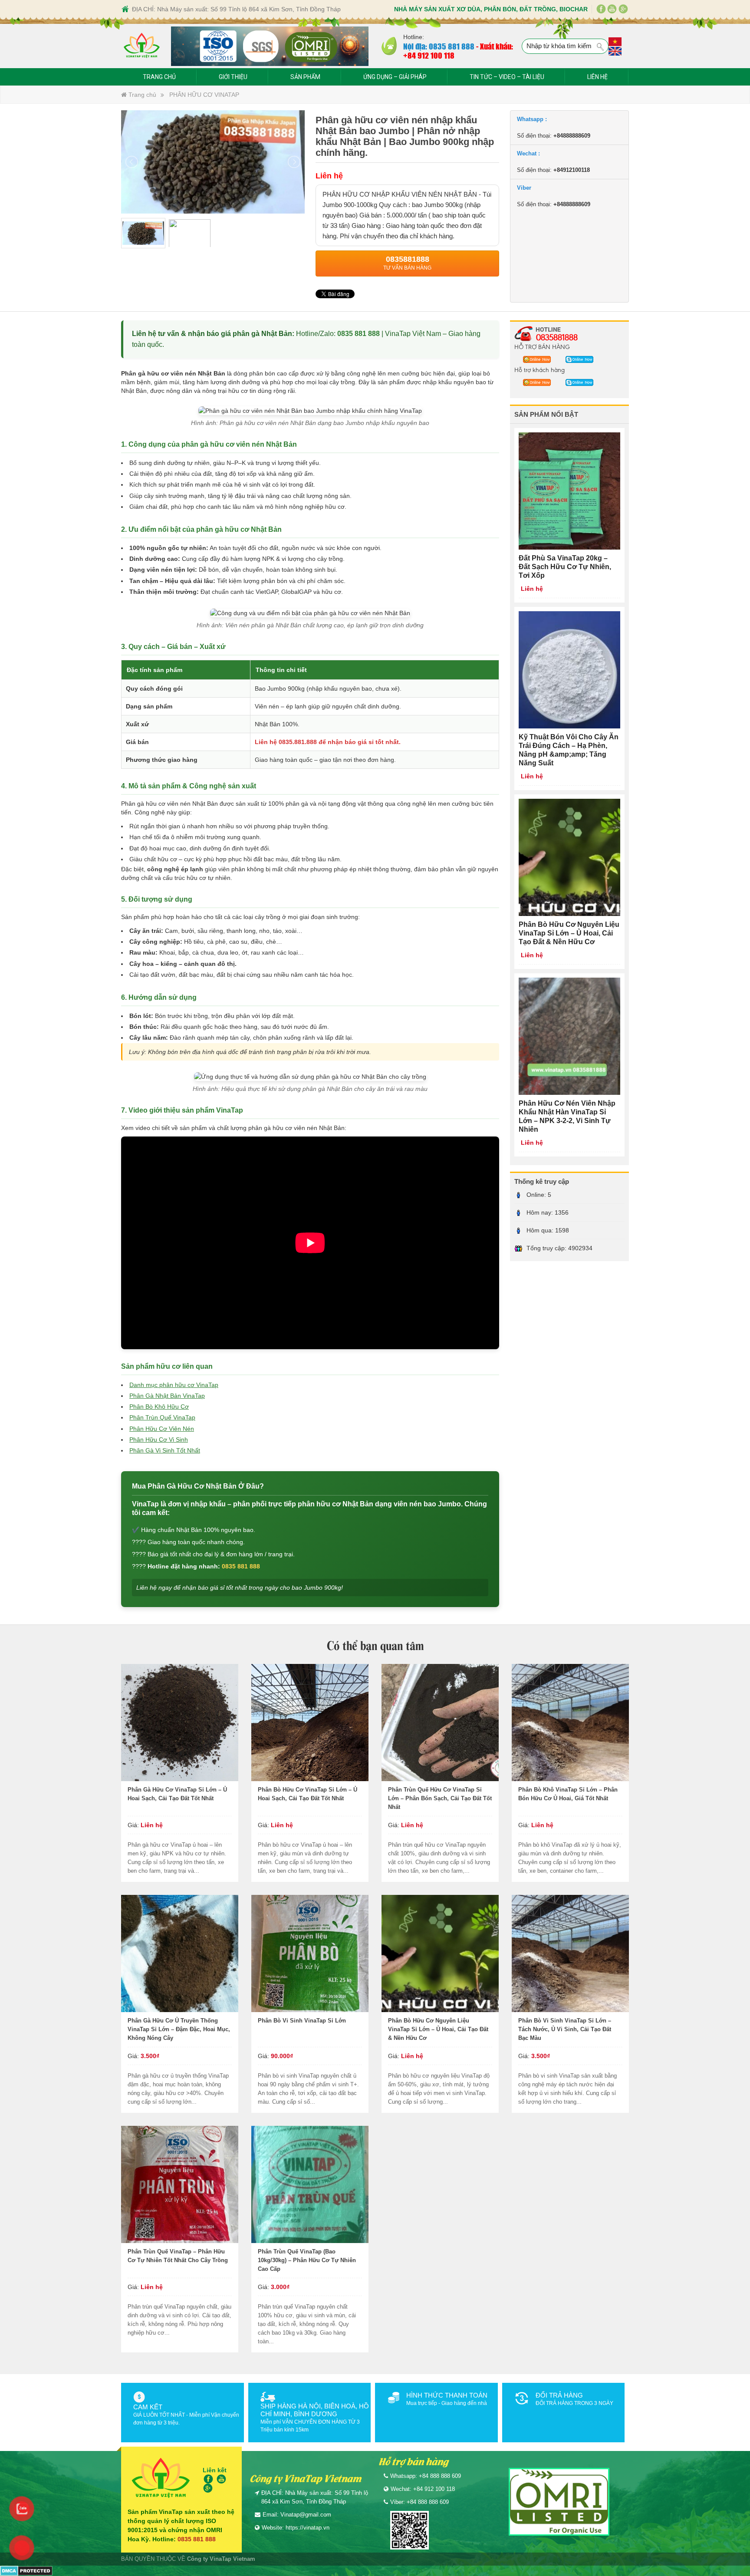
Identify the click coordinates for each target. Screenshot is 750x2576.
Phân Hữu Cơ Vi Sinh (159, 1440)
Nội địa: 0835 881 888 (439, 46)
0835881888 (557, 337)
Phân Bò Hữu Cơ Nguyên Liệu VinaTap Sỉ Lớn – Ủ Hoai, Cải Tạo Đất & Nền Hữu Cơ (438, 2029)
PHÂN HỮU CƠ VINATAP (204, 95)
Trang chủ (141, 95)
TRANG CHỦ (159, 77)
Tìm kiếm (601, 47)
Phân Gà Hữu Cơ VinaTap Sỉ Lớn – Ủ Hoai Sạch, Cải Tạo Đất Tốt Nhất (177, 1794)
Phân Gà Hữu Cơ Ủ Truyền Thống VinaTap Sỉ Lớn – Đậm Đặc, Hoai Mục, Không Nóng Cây (179, 2029)
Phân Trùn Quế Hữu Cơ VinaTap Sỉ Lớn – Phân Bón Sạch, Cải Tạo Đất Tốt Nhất (440, 1798)
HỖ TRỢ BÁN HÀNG (542, 346)
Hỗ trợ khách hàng (539, 369)
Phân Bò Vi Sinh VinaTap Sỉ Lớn (302, 2021)
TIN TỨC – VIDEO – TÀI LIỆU (507, 77)
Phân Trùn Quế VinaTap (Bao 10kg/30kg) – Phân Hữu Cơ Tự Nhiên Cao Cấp (307, 2260)
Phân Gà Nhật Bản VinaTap (167, 1396)
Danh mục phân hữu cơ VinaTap (174, 1385)
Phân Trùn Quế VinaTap (162, 1417)
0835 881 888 (359, 334)
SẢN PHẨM (305, 77)
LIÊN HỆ (597, 77)
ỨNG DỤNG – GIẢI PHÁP (395, 77)
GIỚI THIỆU (233, 77)
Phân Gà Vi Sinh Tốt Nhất (165, 1450)
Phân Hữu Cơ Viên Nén (162, 1429)
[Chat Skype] (535, 359)
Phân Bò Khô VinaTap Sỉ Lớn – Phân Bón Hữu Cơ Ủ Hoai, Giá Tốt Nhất (568, 1794)
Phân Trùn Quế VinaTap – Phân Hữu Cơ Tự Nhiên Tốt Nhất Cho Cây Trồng (178, 2256)
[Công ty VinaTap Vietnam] (142, 46)
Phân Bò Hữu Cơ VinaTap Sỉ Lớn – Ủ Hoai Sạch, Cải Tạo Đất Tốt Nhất (308, 1794)
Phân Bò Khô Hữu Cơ (159, 1407)
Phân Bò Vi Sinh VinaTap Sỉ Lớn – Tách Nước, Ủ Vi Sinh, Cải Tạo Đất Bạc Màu (565, 2029)
